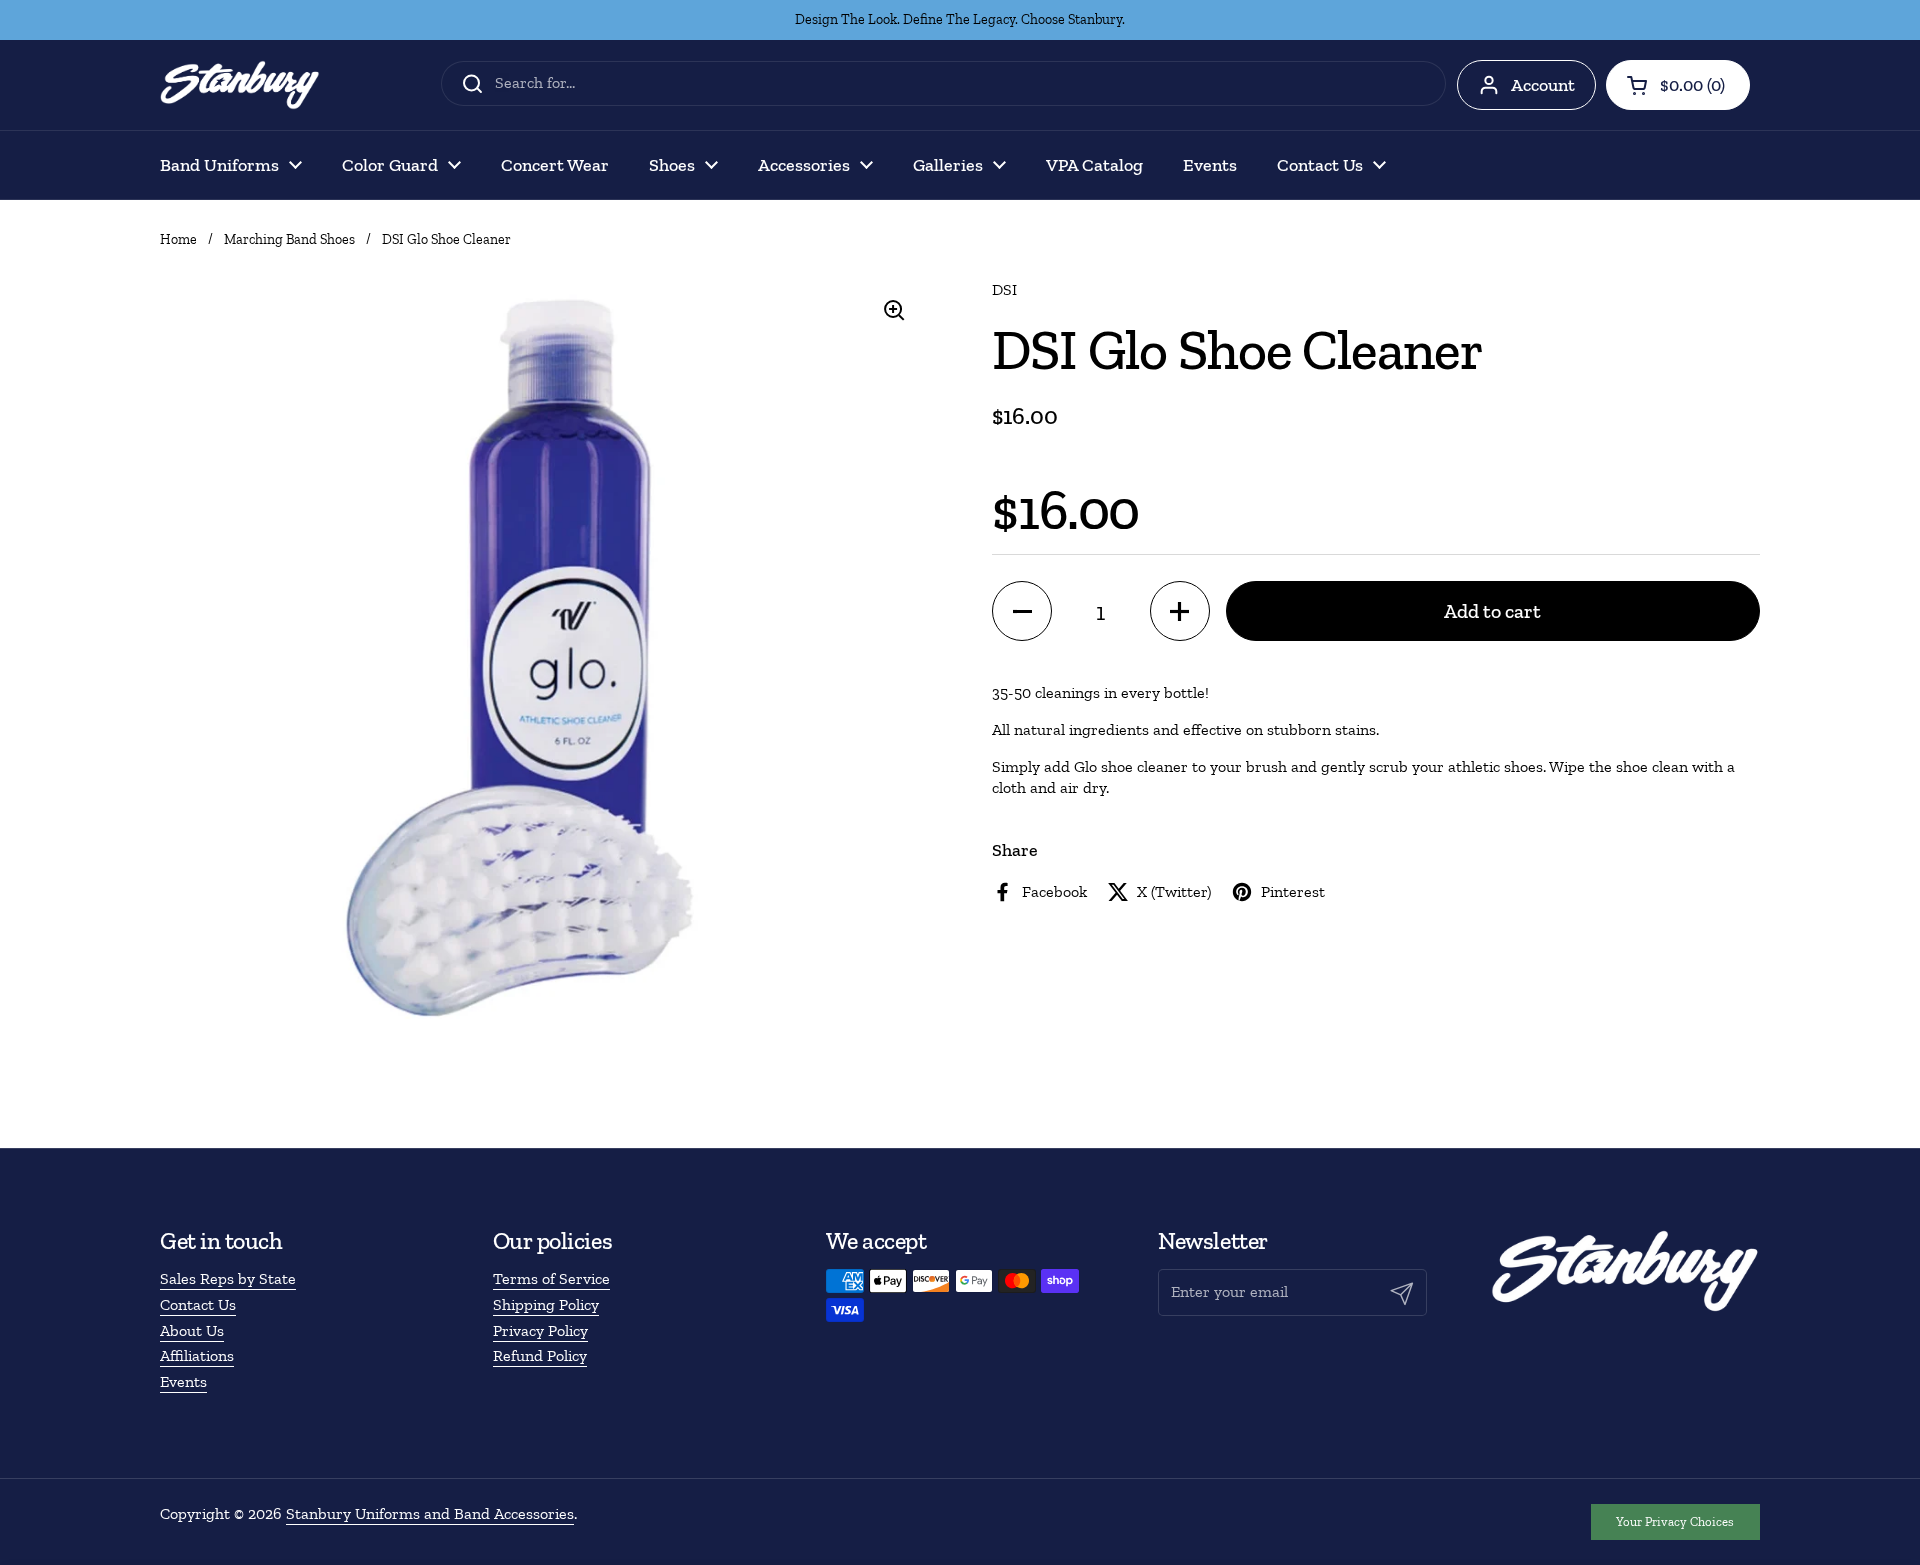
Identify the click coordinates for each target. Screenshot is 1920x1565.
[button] (1678, 85)
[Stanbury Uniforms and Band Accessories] (240, 85)
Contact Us (198, 1304)
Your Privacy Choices (1675, 1521)
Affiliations (197, 1355)
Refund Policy (540, 1355)
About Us (192, 1330)
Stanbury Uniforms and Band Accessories (430, 1513)
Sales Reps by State (228, 1278)
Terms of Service (551, 1278)
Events (183, 1381)
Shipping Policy (546, 1304)
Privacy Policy (540, 1330)
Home (178, 239)
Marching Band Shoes (289, 239)
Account (1543, 85)
